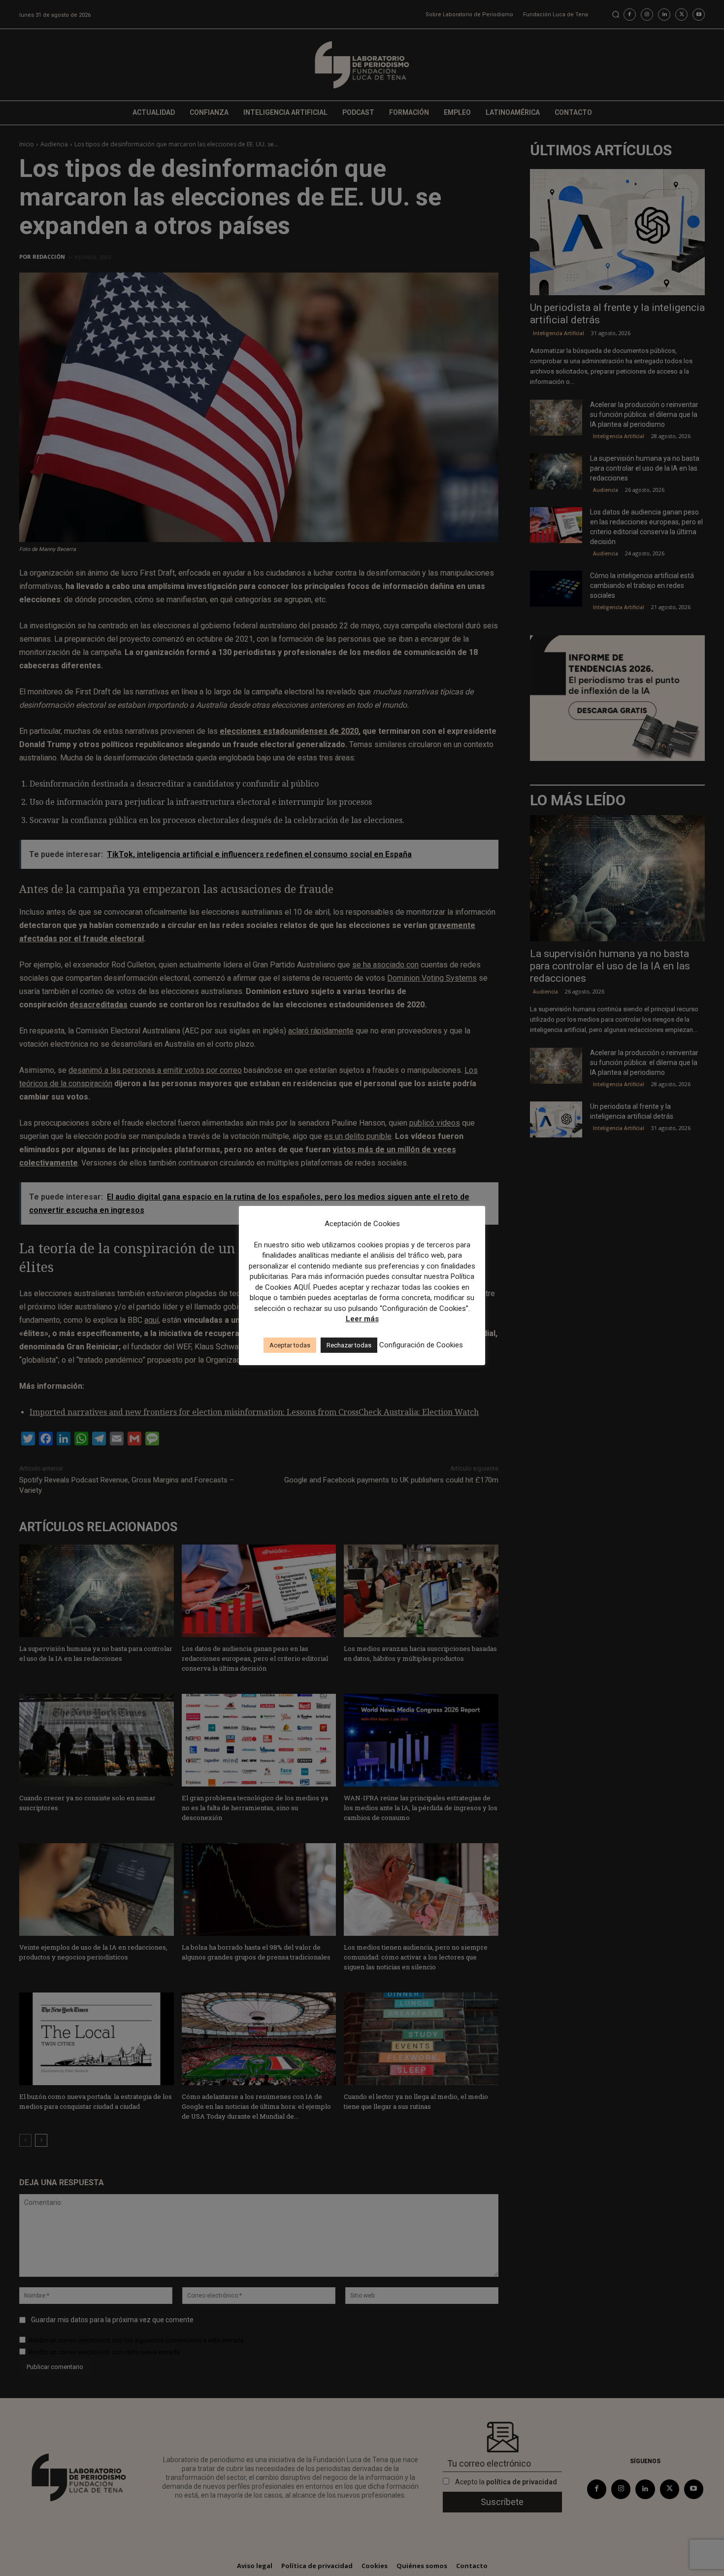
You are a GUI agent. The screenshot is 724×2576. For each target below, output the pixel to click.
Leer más (362, 1319)
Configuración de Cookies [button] (421, 1345)
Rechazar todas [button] (349, 1345)
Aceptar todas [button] (290, 1345)
